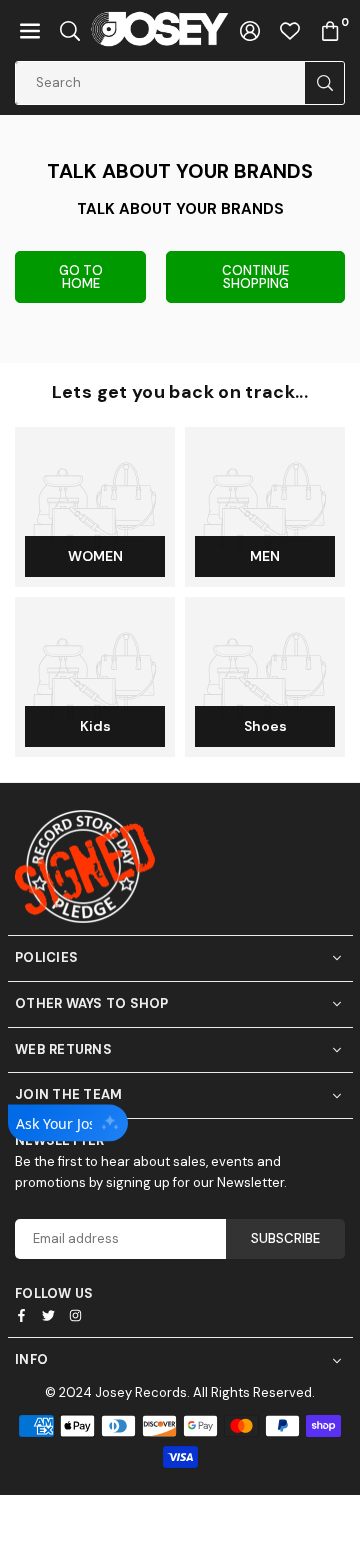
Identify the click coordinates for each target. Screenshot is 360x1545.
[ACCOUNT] (250, 30)
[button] (30, 30)
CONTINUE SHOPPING (255, 277)
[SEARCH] (70, 30)
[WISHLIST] (290, 30)
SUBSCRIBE (285, 1238)
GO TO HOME (81, 277)
